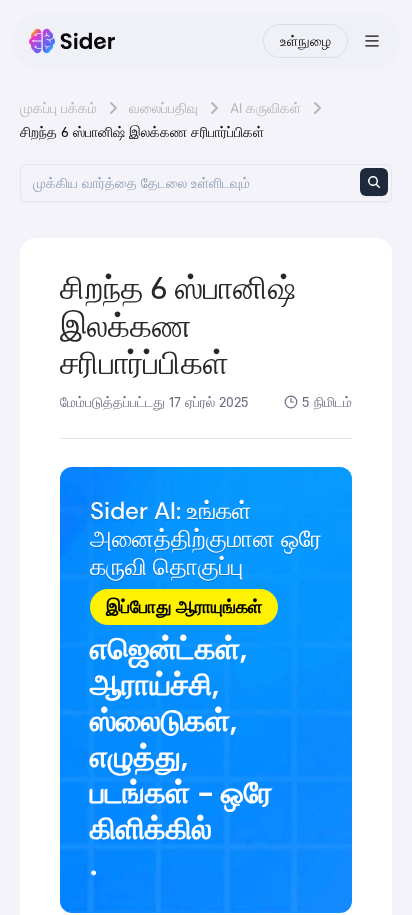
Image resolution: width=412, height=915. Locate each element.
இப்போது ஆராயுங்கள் (184, 607)
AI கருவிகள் (265, 108)
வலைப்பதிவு (163, 108)
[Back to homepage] (72, 41)
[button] (206, 690)
